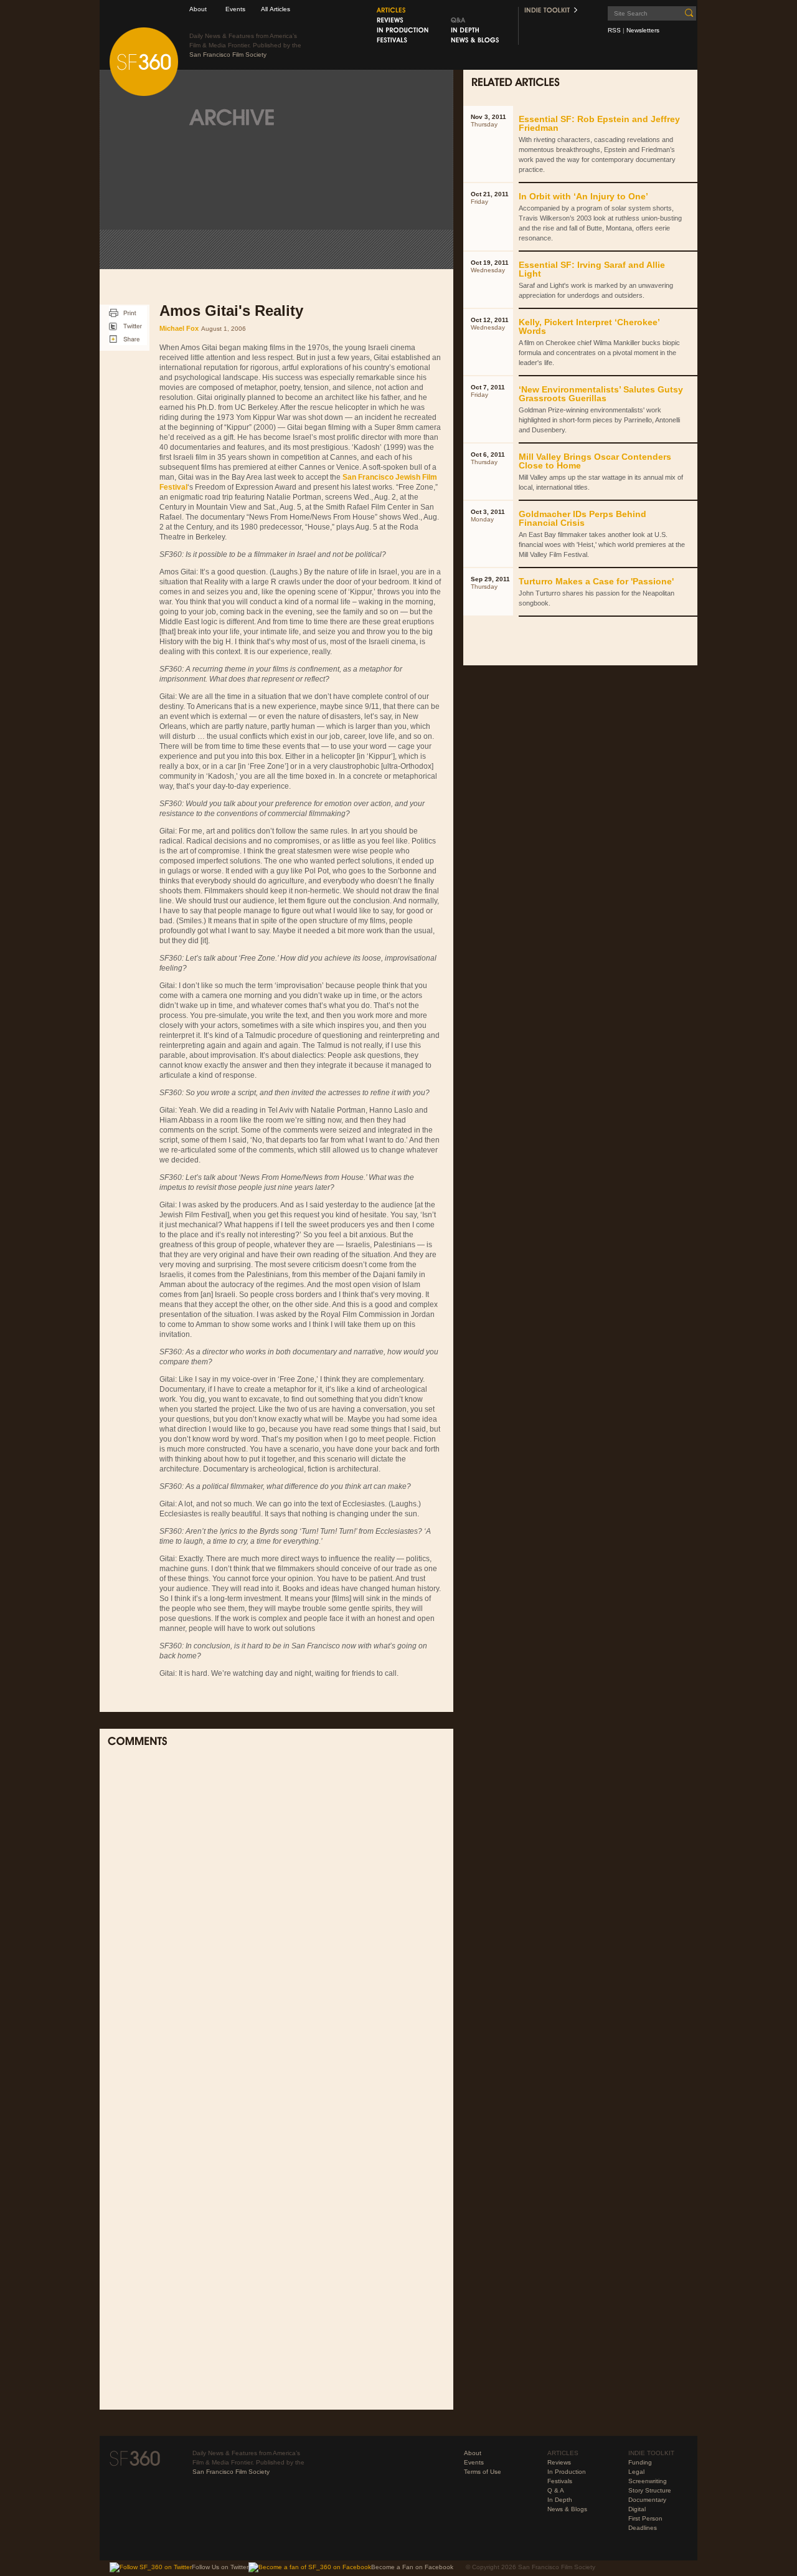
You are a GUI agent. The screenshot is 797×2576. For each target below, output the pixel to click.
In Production (567, 2472)
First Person (645, 2518)
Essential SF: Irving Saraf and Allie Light (592, 269)
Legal (636, 2472)
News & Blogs (567, 2509)
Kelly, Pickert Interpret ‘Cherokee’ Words (589, 326)
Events (235, 9)
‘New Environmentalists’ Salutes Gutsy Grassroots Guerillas (601, 394)
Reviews (559, 2462)
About (198, 9)
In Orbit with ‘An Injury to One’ (583, 196)
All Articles (276, 9)
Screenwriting (648, 2481)
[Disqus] (276, 1920)
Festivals (560, 2481)
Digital (637, 2509)
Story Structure (650, 2490)
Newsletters (643, 30)
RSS (614, 30)
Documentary (647, 2500)
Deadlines (643, 2528)
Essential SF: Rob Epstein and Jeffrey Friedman (599, 123)
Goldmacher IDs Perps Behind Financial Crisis (582, 518)
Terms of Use (483, 2472)
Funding (640, 2462)
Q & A (556, 2490)
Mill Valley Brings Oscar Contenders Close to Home (595, 461)
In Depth (560, 2500)
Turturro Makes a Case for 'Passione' (596, 581)
